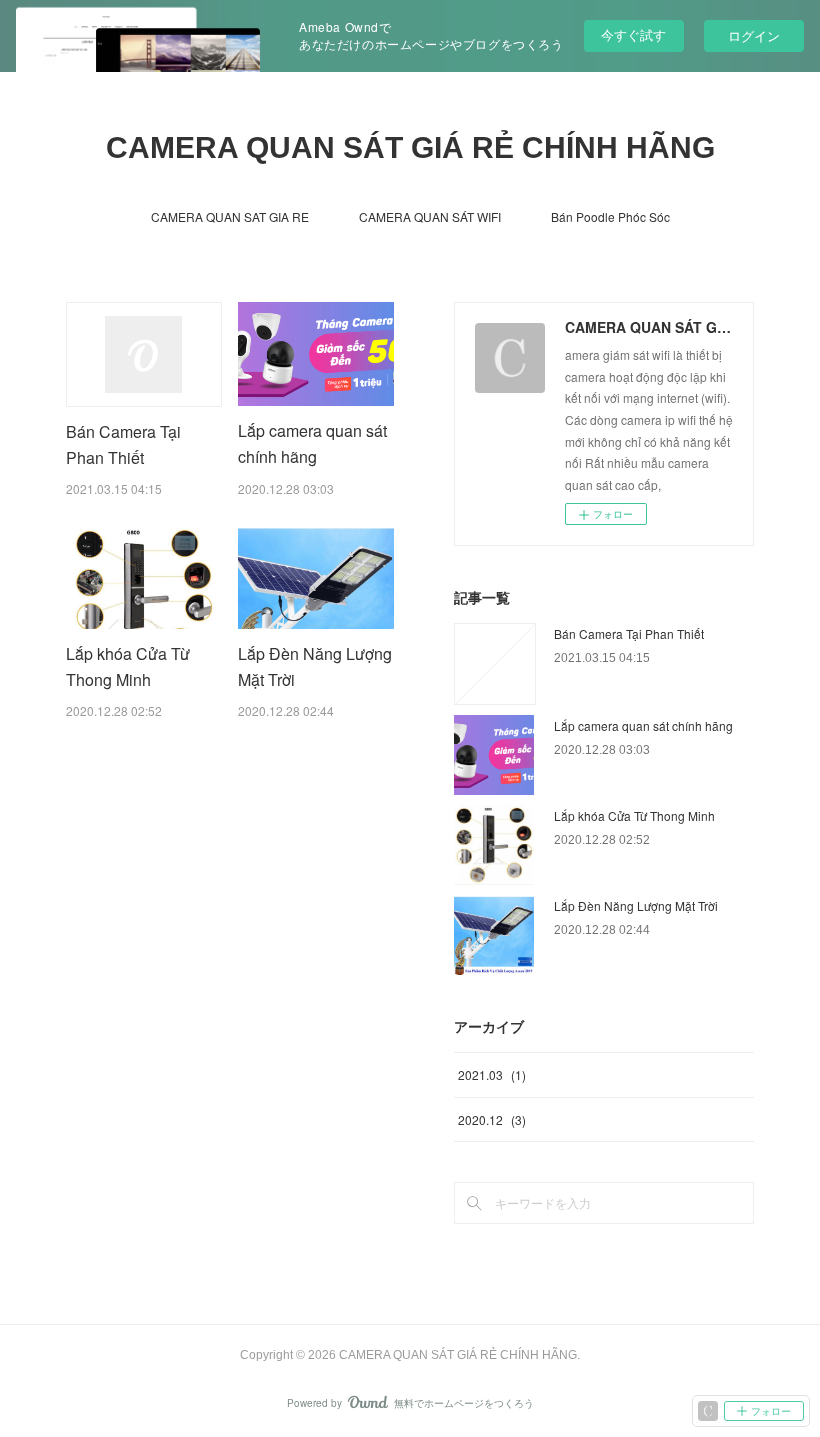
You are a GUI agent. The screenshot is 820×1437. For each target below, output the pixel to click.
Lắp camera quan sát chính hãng (643, 725)
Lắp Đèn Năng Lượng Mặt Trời (636, 905)
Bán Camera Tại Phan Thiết (629, 633)
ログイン (754, 35)
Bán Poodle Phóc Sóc (610, 216)
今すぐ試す (633, 34)
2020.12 (492, 1119)
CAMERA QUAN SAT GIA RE (230, 216)
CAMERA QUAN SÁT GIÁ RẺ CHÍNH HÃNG (410, 147)
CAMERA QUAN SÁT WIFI (430, 216)
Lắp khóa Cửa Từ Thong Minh (634, 815)
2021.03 (492, 1074)
